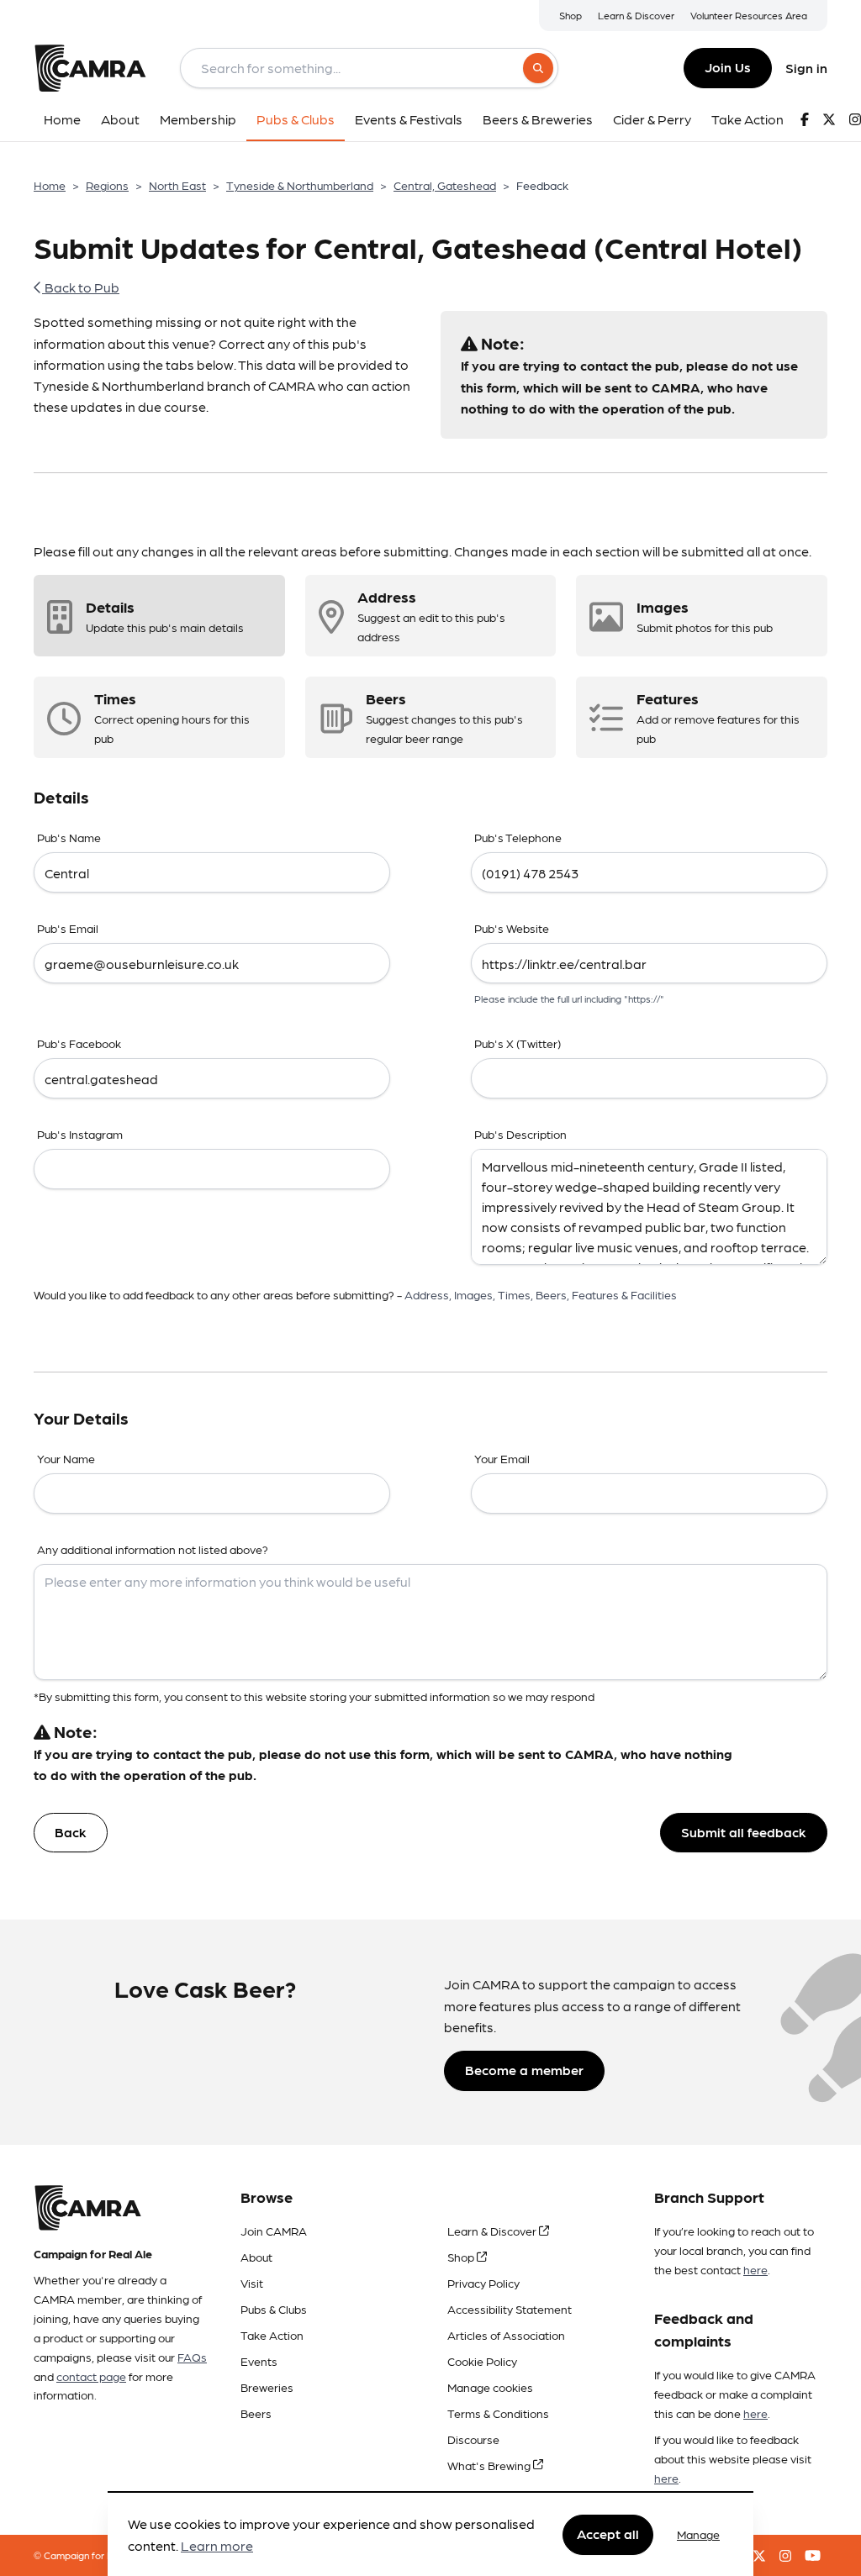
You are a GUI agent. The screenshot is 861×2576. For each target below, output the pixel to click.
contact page (91, 2376)
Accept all (608, 2534)
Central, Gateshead (445, 185)
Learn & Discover (636, 15)
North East (177, 185)
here (755, 2269)
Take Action (272, 2335)
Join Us (728, 67)
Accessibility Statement (510, 2309)
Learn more (217, 2545)
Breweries (267, 2387)
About (256, 2257)
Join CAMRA (274, 2231)
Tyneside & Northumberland (300, 185)
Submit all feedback (744, 1832)
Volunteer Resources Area (749, 15)
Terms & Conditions (498, 2413)
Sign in (806, 68)
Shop (570, 15)
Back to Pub (81, 287)
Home (50, 185)
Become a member (524, 2070)
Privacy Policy (483, 2283)
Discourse (473, 2439)
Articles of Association (506, 2335)
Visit (252, 2283)
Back (71, 1832)
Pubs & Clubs (274, 2309)
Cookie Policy (482, 2361)
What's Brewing (490, 2465)
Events (259, 2361)
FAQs (192, 2357)
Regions (107, 185)
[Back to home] (90, 68)
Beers (256, 2413)
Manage (698, 2534)
